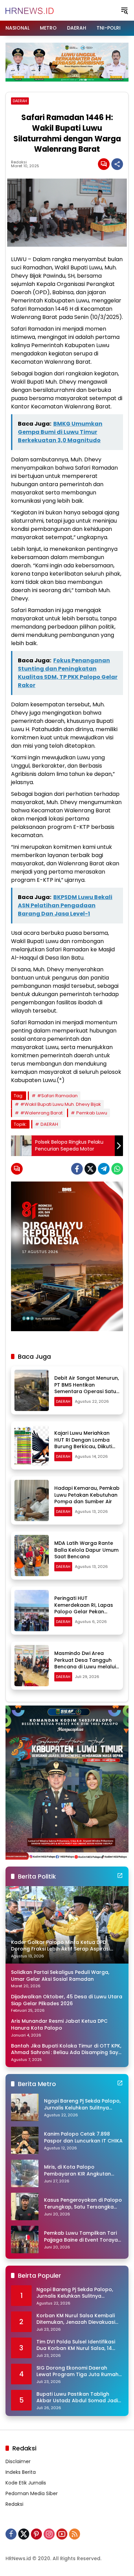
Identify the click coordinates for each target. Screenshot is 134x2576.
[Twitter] (90, 1169)
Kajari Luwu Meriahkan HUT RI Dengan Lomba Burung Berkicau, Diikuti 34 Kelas (83, 1443)
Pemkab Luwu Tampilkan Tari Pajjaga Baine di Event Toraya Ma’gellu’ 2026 (81, 2237)
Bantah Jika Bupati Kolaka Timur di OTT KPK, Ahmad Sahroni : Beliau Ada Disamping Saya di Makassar (66, 2049)
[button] (124, 10)
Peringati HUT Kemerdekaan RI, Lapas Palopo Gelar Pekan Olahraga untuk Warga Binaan (84, 1612)
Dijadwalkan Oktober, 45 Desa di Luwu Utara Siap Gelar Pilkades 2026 (67, 2000)
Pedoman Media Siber (32, 2493)
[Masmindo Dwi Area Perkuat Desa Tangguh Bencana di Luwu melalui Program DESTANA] (32, 1666)
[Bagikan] (117, 164)
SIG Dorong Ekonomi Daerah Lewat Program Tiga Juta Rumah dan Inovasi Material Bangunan (77, 2371)
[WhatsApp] (117, 1169)
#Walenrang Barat (41, 1113)
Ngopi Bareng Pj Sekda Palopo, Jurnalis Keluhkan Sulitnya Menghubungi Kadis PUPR (82, 2104)
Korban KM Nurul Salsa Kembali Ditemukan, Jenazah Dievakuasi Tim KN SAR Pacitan (76, 2319)
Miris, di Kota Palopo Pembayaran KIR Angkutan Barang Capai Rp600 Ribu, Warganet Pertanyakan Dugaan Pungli (77, 2171)
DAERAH (20, 101)
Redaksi (19, 162)
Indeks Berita (21, 2472)
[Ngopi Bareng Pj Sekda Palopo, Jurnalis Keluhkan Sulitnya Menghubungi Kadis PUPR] (25, 2107)
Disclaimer (18, 2461)
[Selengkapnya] (120, 1875)
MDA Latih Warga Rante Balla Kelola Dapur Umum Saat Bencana (86, 1550)
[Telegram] (104, 1169)
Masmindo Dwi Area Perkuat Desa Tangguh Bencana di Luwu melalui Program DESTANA (85, 1663)
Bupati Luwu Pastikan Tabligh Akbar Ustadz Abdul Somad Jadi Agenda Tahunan (77, 2398)
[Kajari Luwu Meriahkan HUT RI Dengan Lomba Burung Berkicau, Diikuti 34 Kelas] (32, 1445)
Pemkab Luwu (92, 1113)
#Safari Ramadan (57, 1096)
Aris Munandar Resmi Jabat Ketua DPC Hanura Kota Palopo (59, 2025)
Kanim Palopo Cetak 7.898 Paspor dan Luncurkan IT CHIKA (83, 2137)
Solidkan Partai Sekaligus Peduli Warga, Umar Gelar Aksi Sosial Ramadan (60, 1976)
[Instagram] (49, 2534)
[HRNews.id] (30, 10)
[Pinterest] (36, 2534)
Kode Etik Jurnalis (26, 2483)
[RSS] (75, 2534)
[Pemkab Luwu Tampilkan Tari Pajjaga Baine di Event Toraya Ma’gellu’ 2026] (25, 2240)
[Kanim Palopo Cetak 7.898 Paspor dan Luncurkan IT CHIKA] (25, 2140)
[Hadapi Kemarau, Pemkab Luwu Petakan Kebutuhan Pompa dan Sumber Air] (32, 1500)
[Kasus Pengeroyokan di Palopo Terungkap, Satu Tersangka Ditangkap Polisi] (25, 2206)
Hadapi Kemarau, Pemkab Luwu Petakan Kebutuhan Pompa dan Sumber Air (87, 1495)
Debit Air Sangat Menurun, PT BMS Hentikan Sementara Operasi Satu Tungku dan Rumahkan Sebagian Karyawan (87, 1391)
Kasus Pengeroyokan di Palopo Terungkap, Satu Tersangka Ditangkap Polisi (83, 2204)
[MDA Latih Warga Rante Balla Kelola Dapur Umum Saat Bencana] (32, 1556)
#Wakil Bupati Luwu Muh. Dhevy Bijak (61, 1104)
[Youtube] (62, 2534)
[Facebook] (77, 1169)
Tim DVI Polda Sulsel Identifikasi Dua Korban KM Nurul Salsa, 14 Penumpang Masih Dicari (76, 2345)
